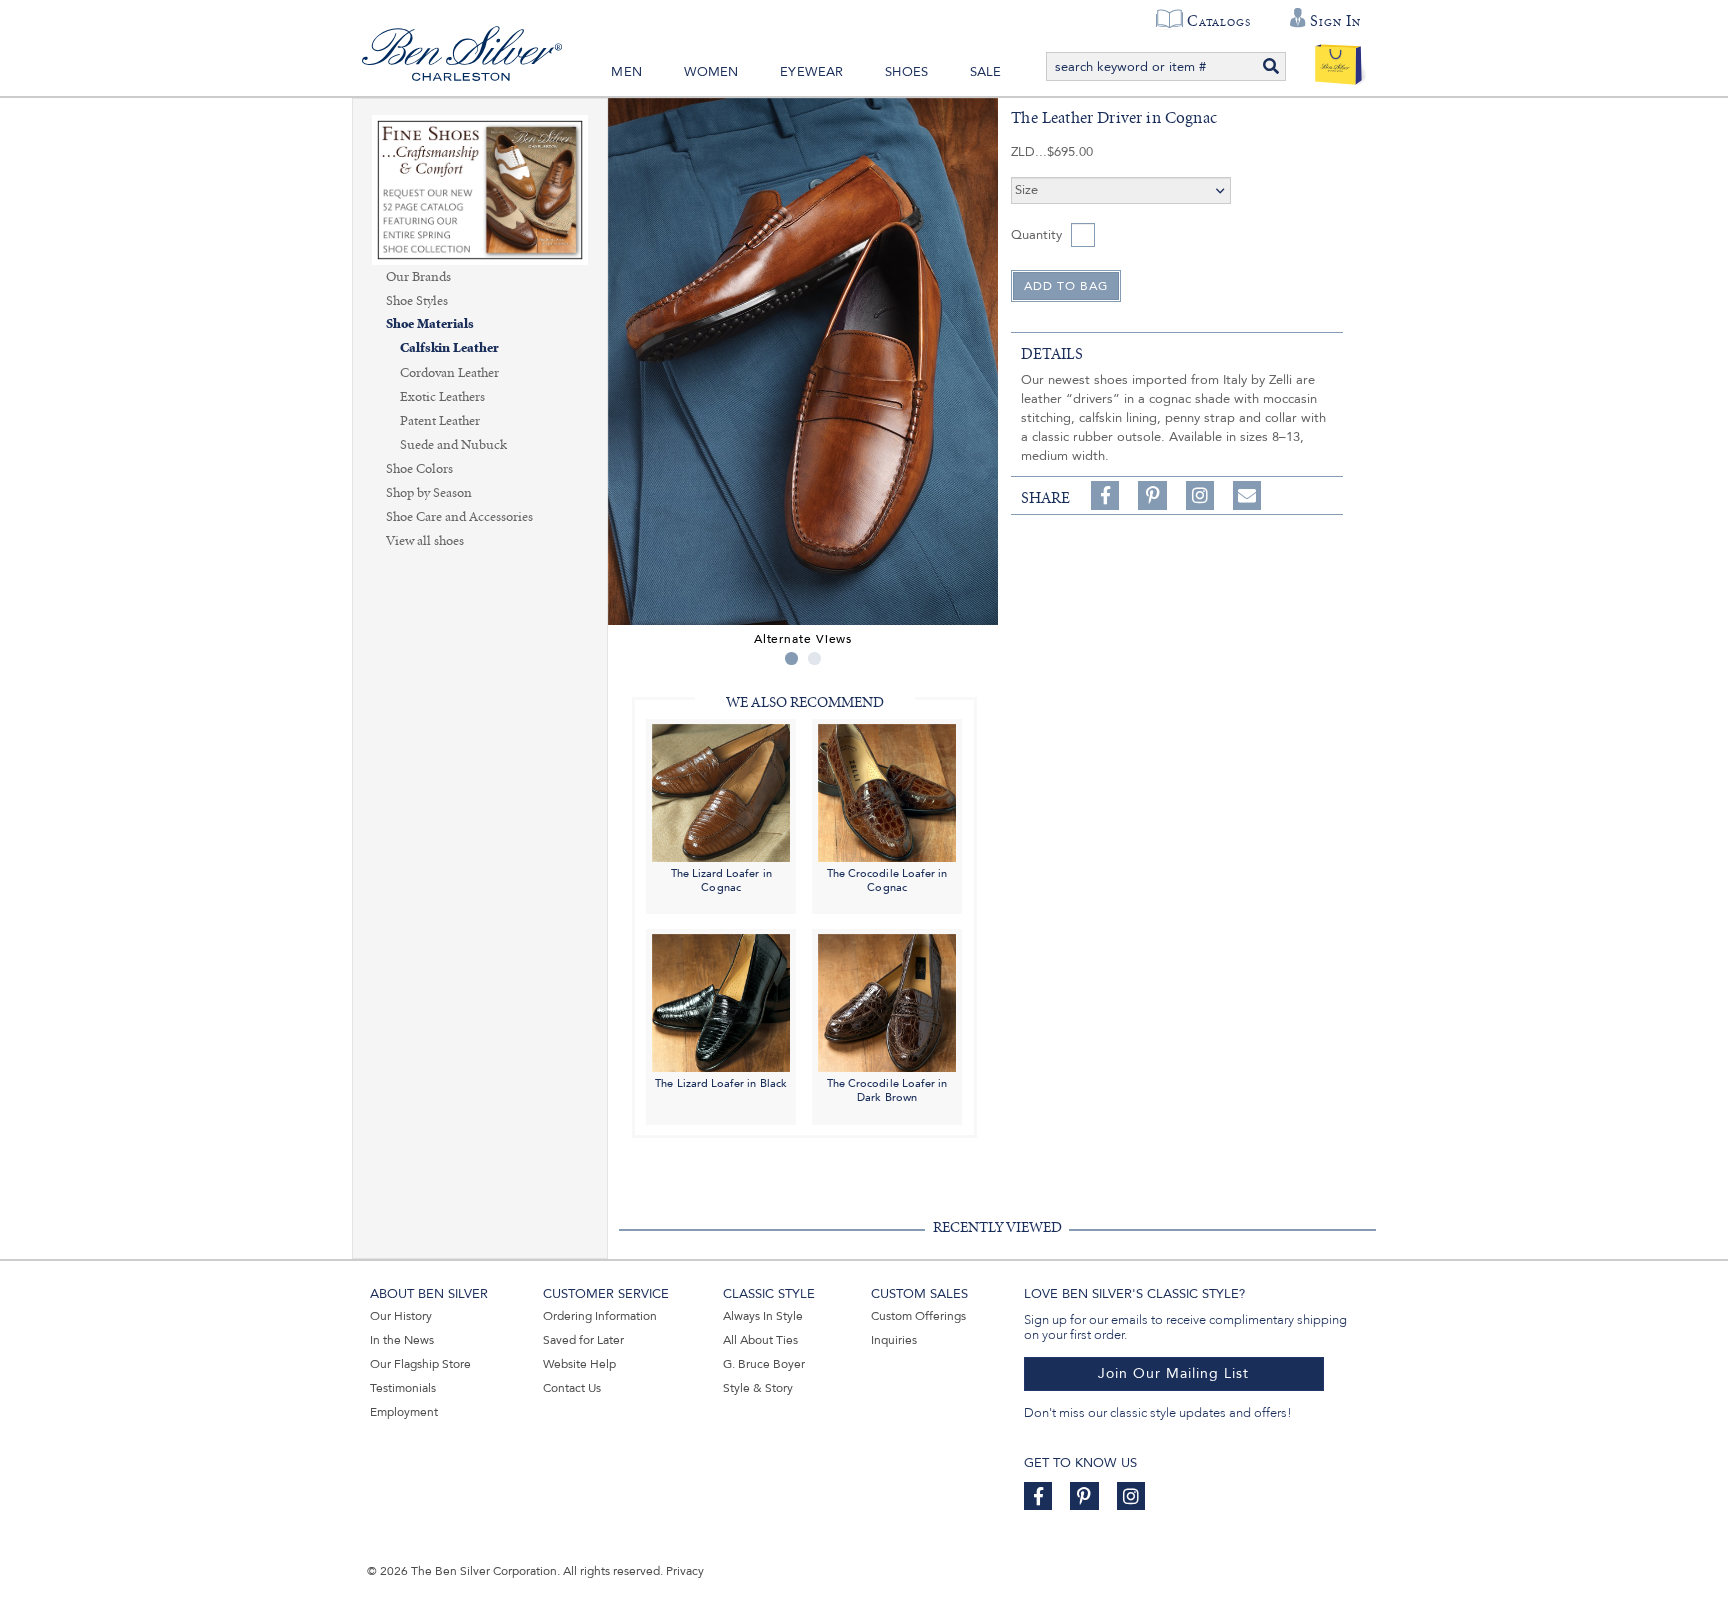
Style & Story (758, 1388)
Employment (404, 1412)
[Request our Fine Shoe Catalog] (480, 188)
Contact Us (572, 1388)
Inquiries (894, 1340)
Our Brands (418, 277)
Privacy (685, 1571)
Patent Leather (440, 421)
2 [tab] (814, 658)
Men (626, 72)
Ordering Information (600, 1316)
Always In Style (763, 1316)
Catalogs (1218, 21)
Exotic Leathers (442, 397)
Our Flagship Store (420, 1364)
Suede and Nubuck (453, 445)
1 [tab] (791, 658)
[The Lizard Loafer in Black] (721, 1002)
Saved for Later (583, 1340)
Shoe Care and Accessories (459, 517)
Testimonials (403, 1388)
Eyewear (811, 72)
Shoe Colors (419, 469)
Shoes (906, 72)
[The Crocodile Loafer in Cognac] (887, 791)
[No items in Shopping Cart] (1338, 60)
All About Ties (760, 1340)
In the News (402, 1340)
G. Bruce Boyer (764, 1364)
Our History (401, 1316)
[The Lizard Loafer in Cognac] (721, 791)
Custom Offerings (918, 1316)
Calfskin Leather (449, 348)
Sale (986, 72)
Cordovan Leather (449, 373)
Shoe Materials (430, 324)
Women (711, 72)
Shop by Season (429, 493)
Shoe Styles (417, 301)
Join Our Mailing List (1173, 1373)
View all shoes (425, 541)
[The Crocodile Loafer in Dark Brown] (887, 1002)
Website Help (579, 1364)
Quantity (1036, 235)
